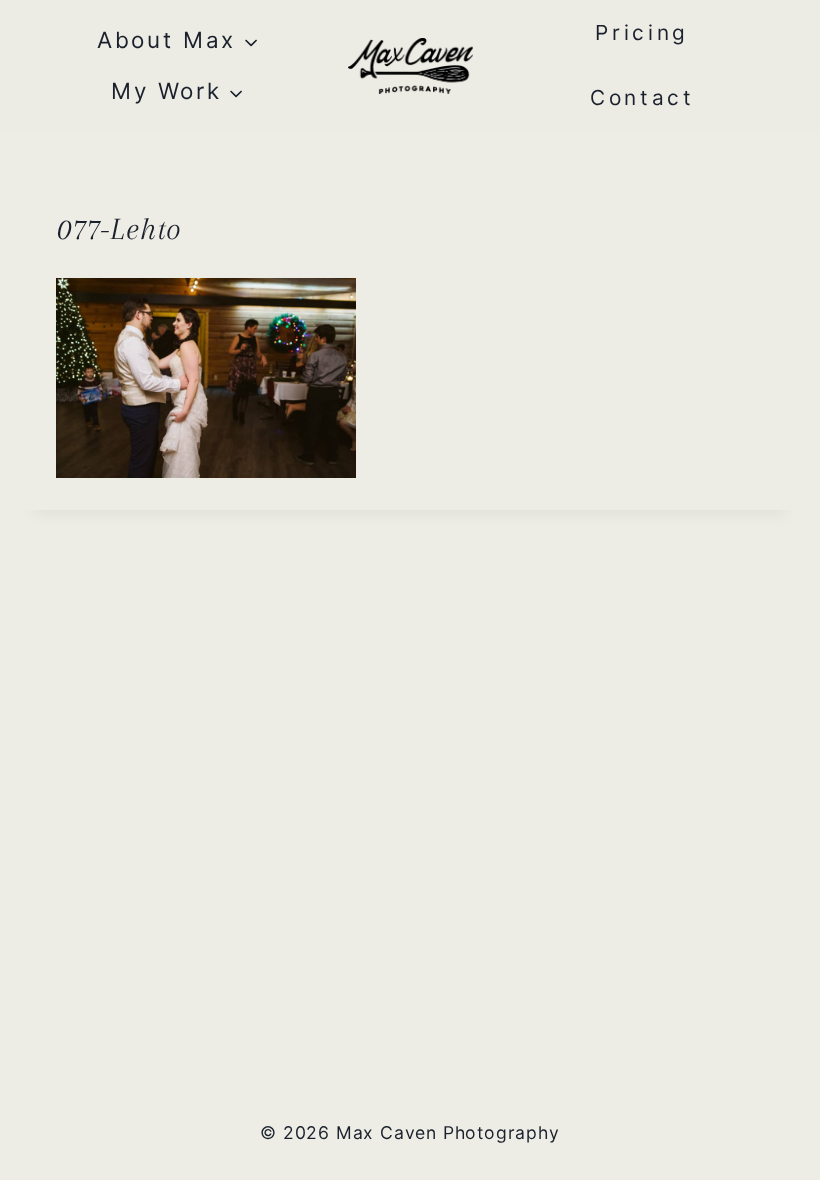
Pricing (642, 32)
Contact (642, 97)
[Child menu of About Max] (177, 40)
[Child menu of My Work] (178, 91)
